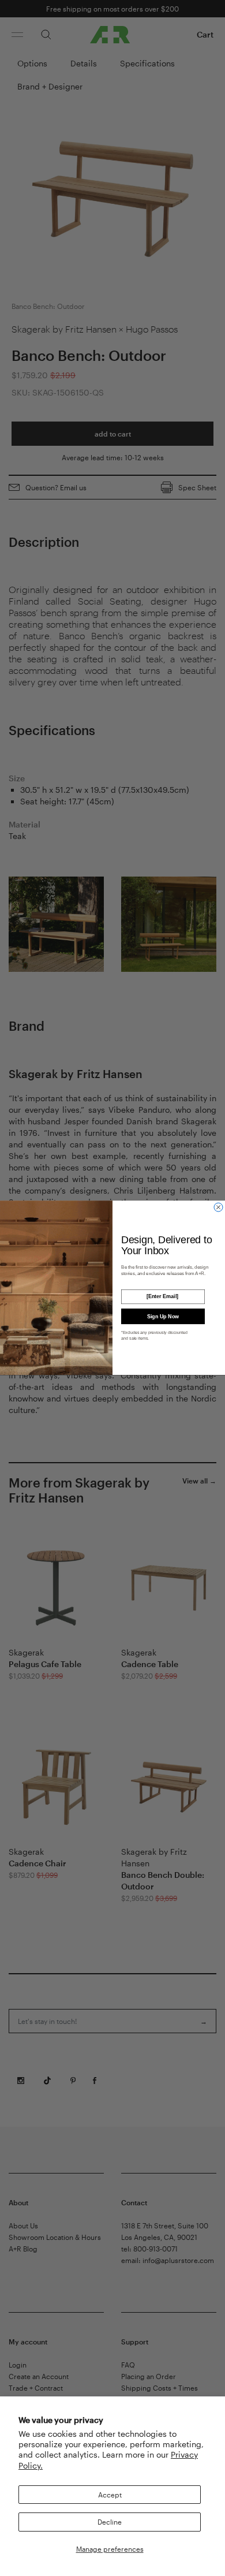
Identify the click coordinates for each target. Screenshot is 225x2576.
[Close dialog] (218, 1207)
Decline (110, 2522)
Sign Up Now (163, 1317)
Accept (110, 2495)
